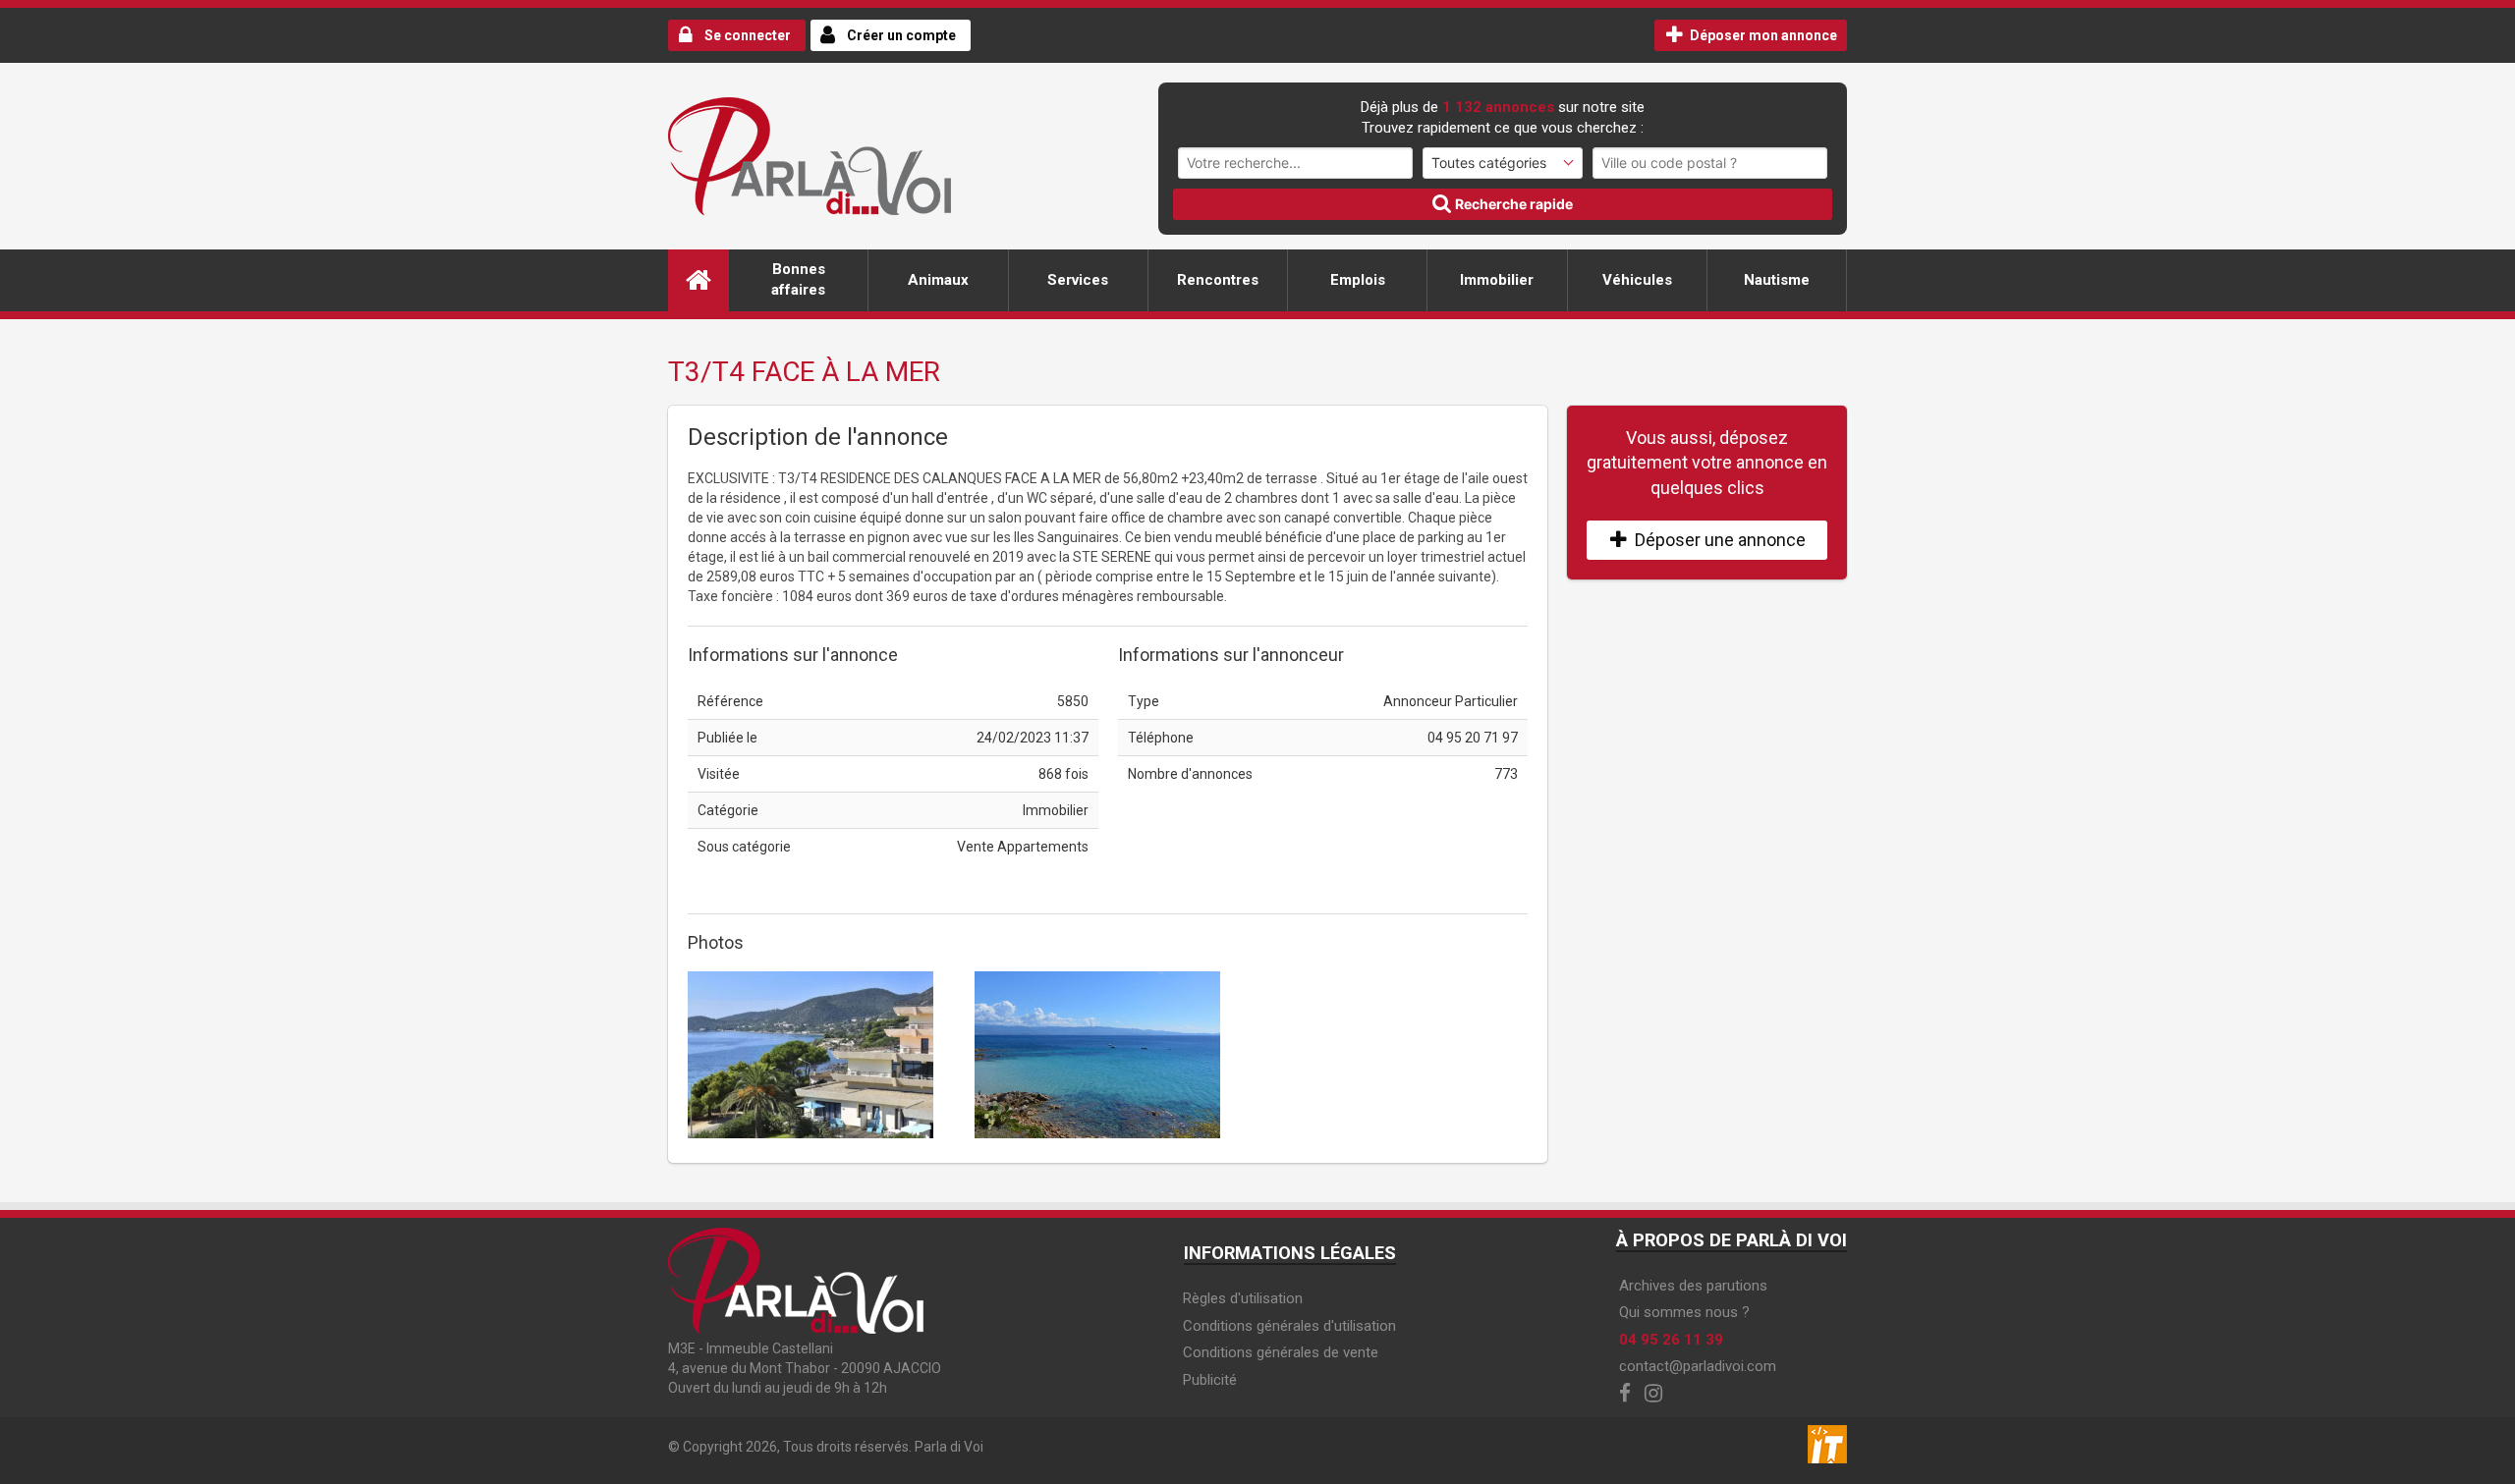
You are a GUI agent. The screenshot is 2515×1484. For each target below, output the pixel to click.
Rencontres (1218, 280)
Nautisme (1777, 280)
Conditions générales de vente (1281, 1352)
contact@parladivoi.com (1698, 1366)
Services (1078, 280)
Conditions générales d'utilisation (1289, 1326)
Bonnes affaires (798, 279)
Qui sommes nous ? (1684, 1312)
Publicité (1210, 1380)
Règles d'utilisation (1243, 1298)
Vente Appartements (1023, 847)
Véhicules (1637, 280)
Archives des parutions (1693, 1286)
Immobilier (1497, 280)
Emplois (1358, 280)
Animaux (938, 280)
